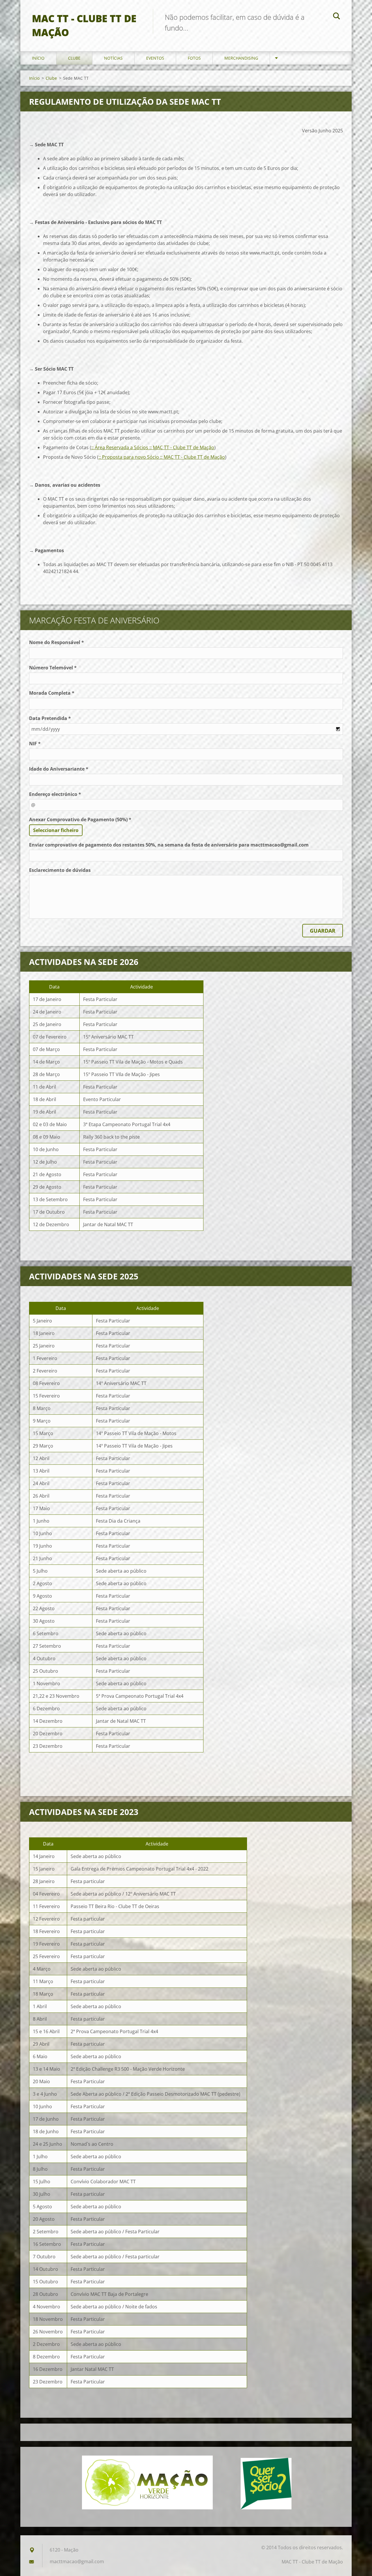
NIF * (35, 744)
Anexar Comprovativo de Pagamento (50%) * (80, 819)
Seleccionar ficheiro (56, 830)
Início (38, 58)
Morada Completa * (52, 693)
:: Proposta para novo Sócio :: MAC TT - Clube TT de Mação (162, 457)
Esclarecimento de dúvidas (60, 870)
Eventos (155, 58)
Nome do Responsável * (57, 642)
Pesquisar (337, 17)
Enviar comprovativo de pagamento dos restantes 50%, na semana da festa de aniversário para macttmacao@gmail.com (169, 845)
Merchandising (241, 58)
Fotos (194, 58)
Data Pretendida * (50, 718)
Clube (74, 58)
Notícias (113, 58)
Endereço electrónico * (55, 794)
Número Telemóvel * (53, 668)
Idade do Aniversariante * (59, 769)
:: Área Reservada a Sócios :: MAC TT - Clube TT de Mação (153, 447)
